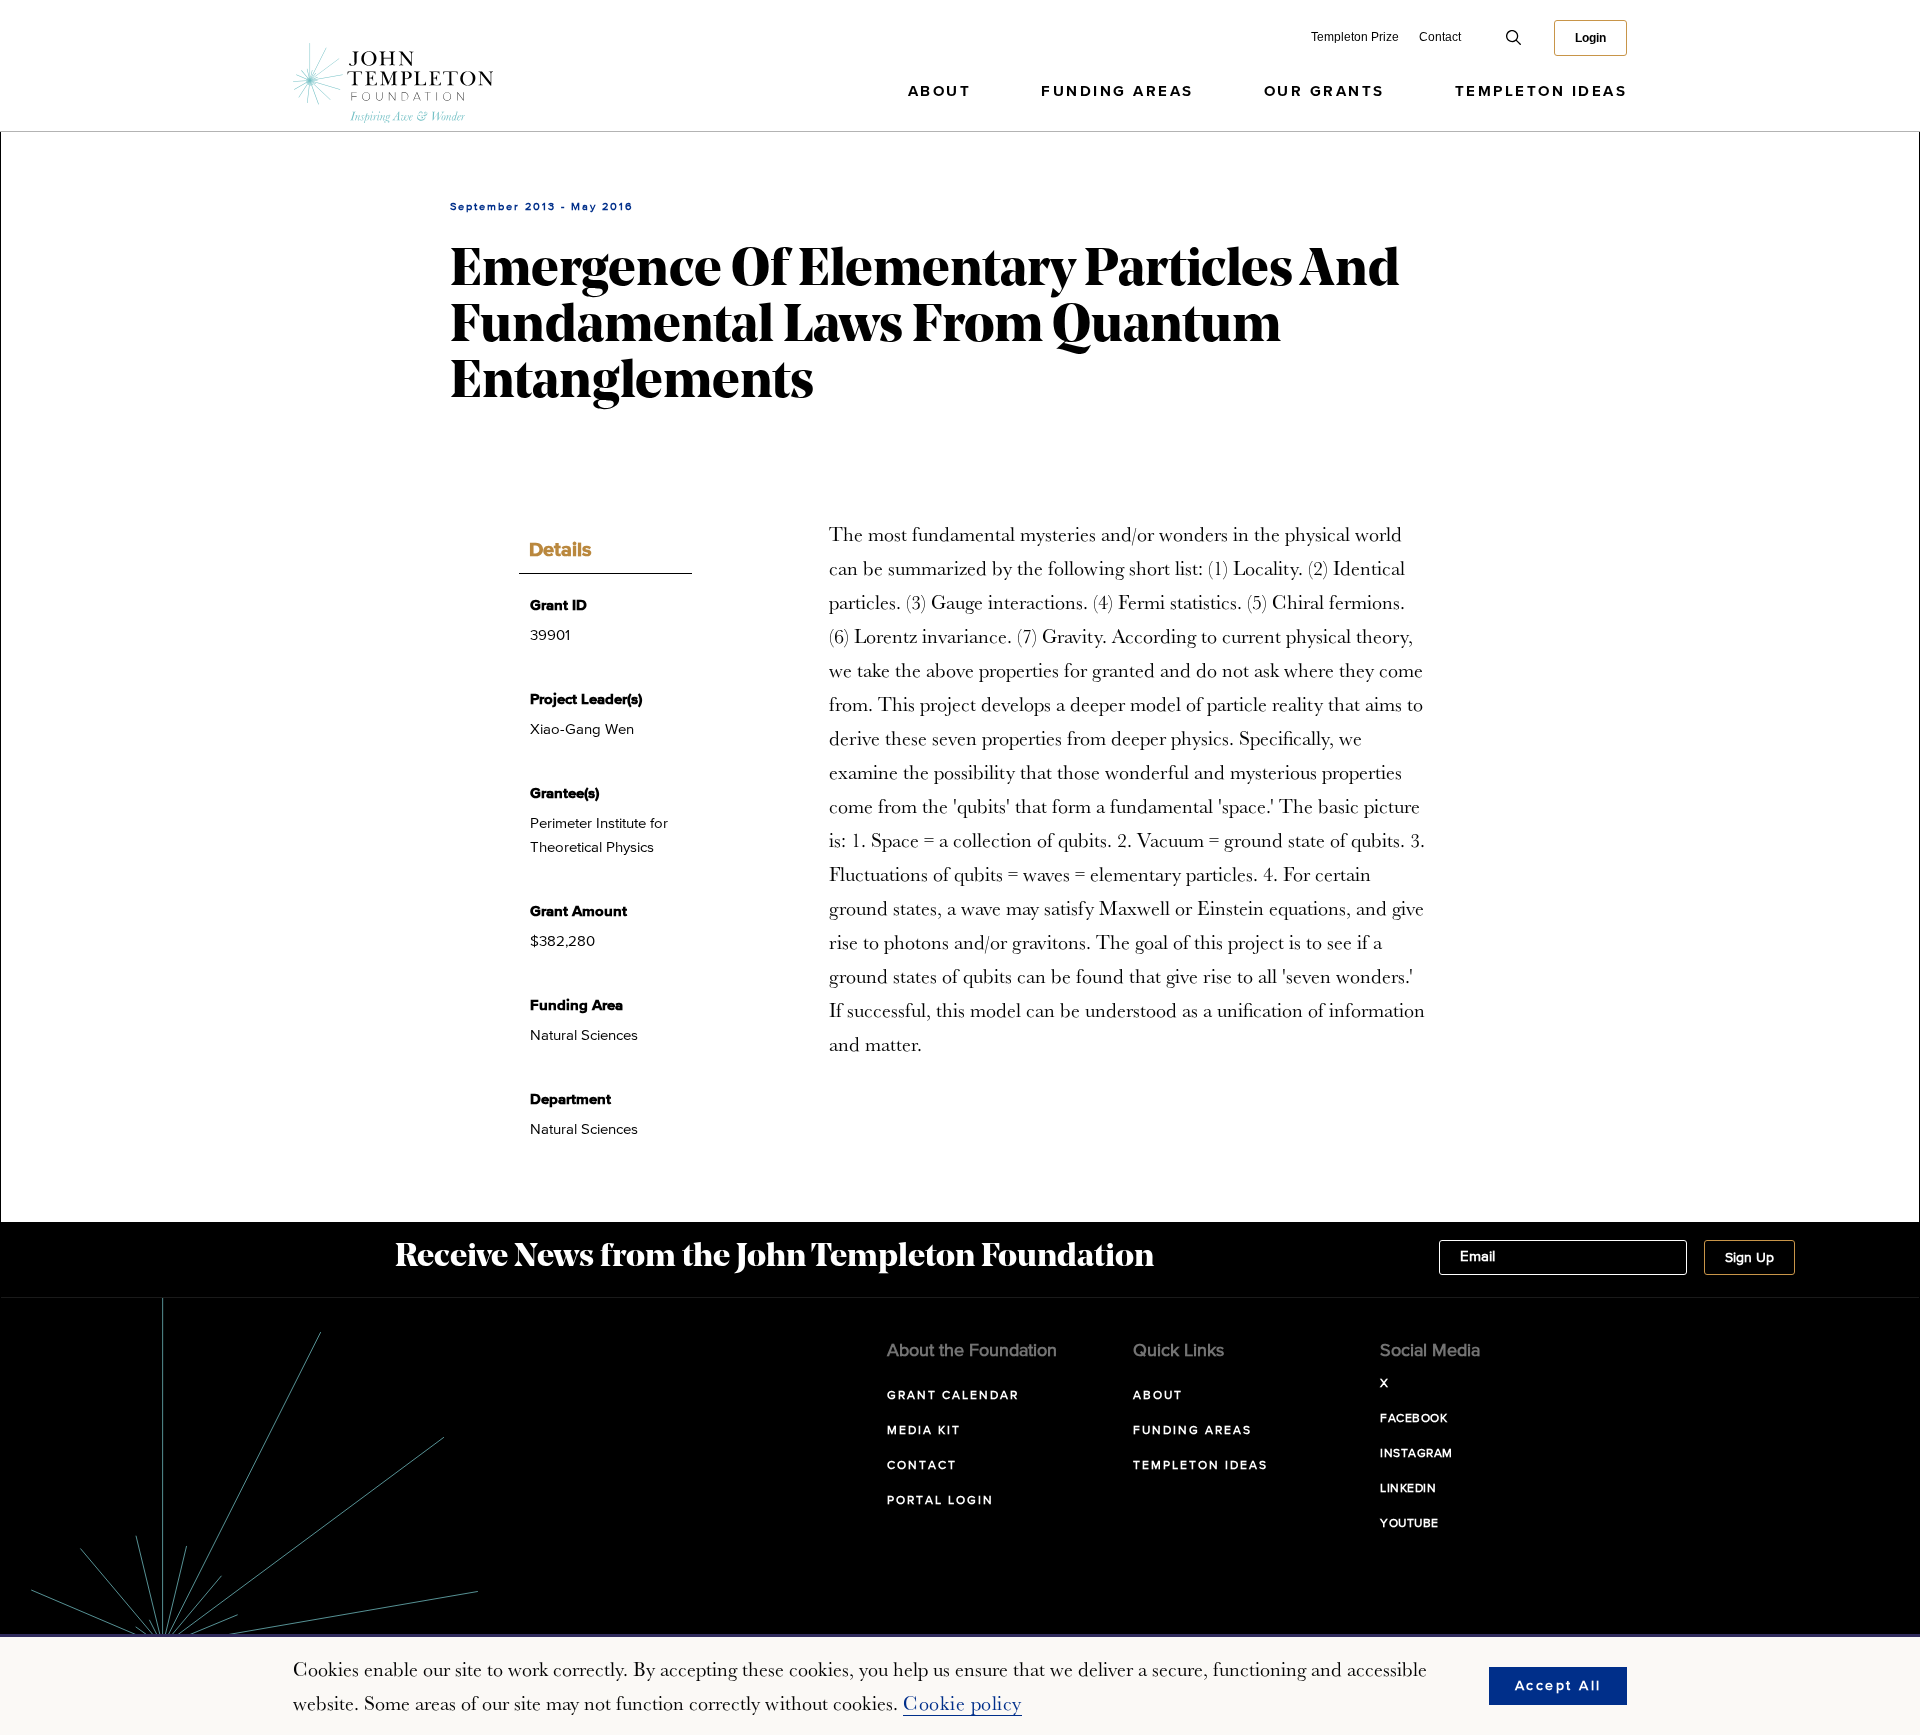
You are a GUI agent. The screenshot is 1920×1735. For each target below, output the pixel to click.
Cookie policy (962, 1703)
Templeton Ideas (1541, 91)
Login (1590, 38)
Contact (1440, 37)
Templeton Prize (1355, 37)
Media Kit (924, 1431)
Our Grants (1324, 91)
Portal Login (940, 1501)
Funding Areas (1117, 91)
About (940, 91)
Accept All (1558, 1686)
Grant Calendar (953, 1396)
